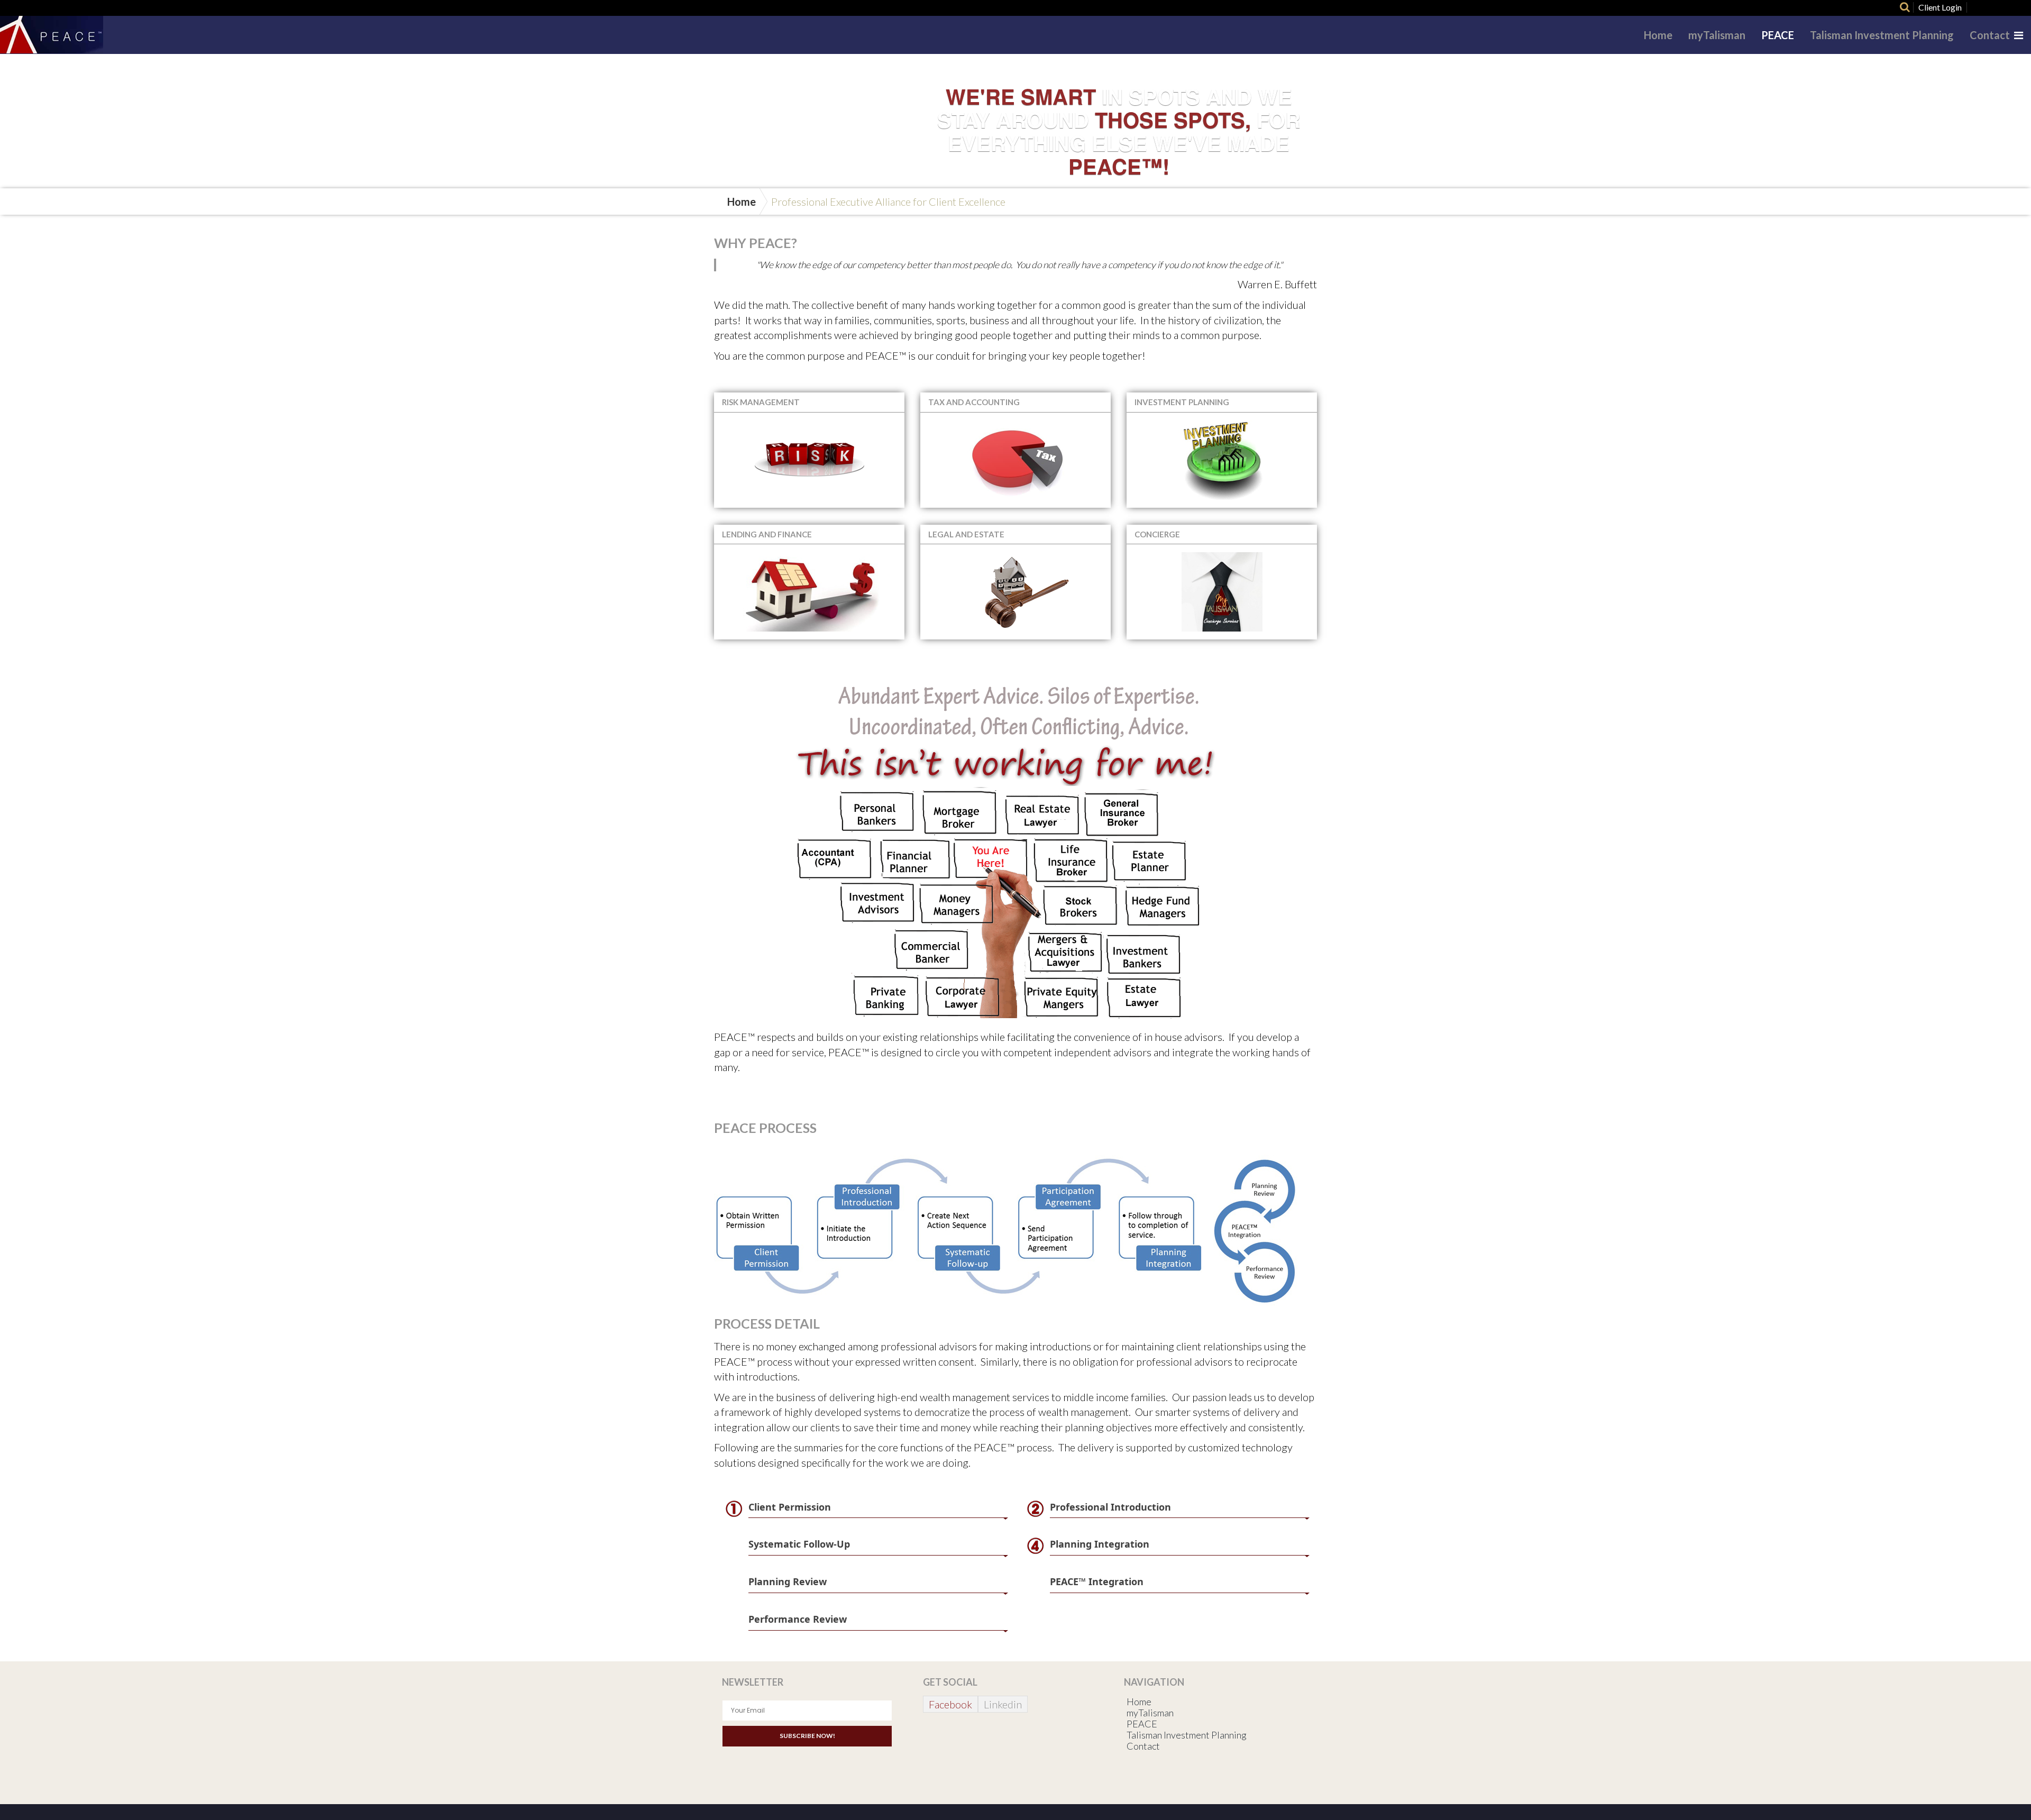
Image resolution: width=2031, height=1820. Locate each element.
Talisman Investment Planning (1882, 35)
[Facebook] (1974, 7)
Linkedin (1003, 1704)
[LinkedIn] (2012, 7)
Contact (1990, 35)
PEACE (1778, 35)
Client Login (1940, 7)
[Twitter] (1993, 7)
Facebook (950, 1704)
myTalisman (1717, 35)
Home (1658, 35)
